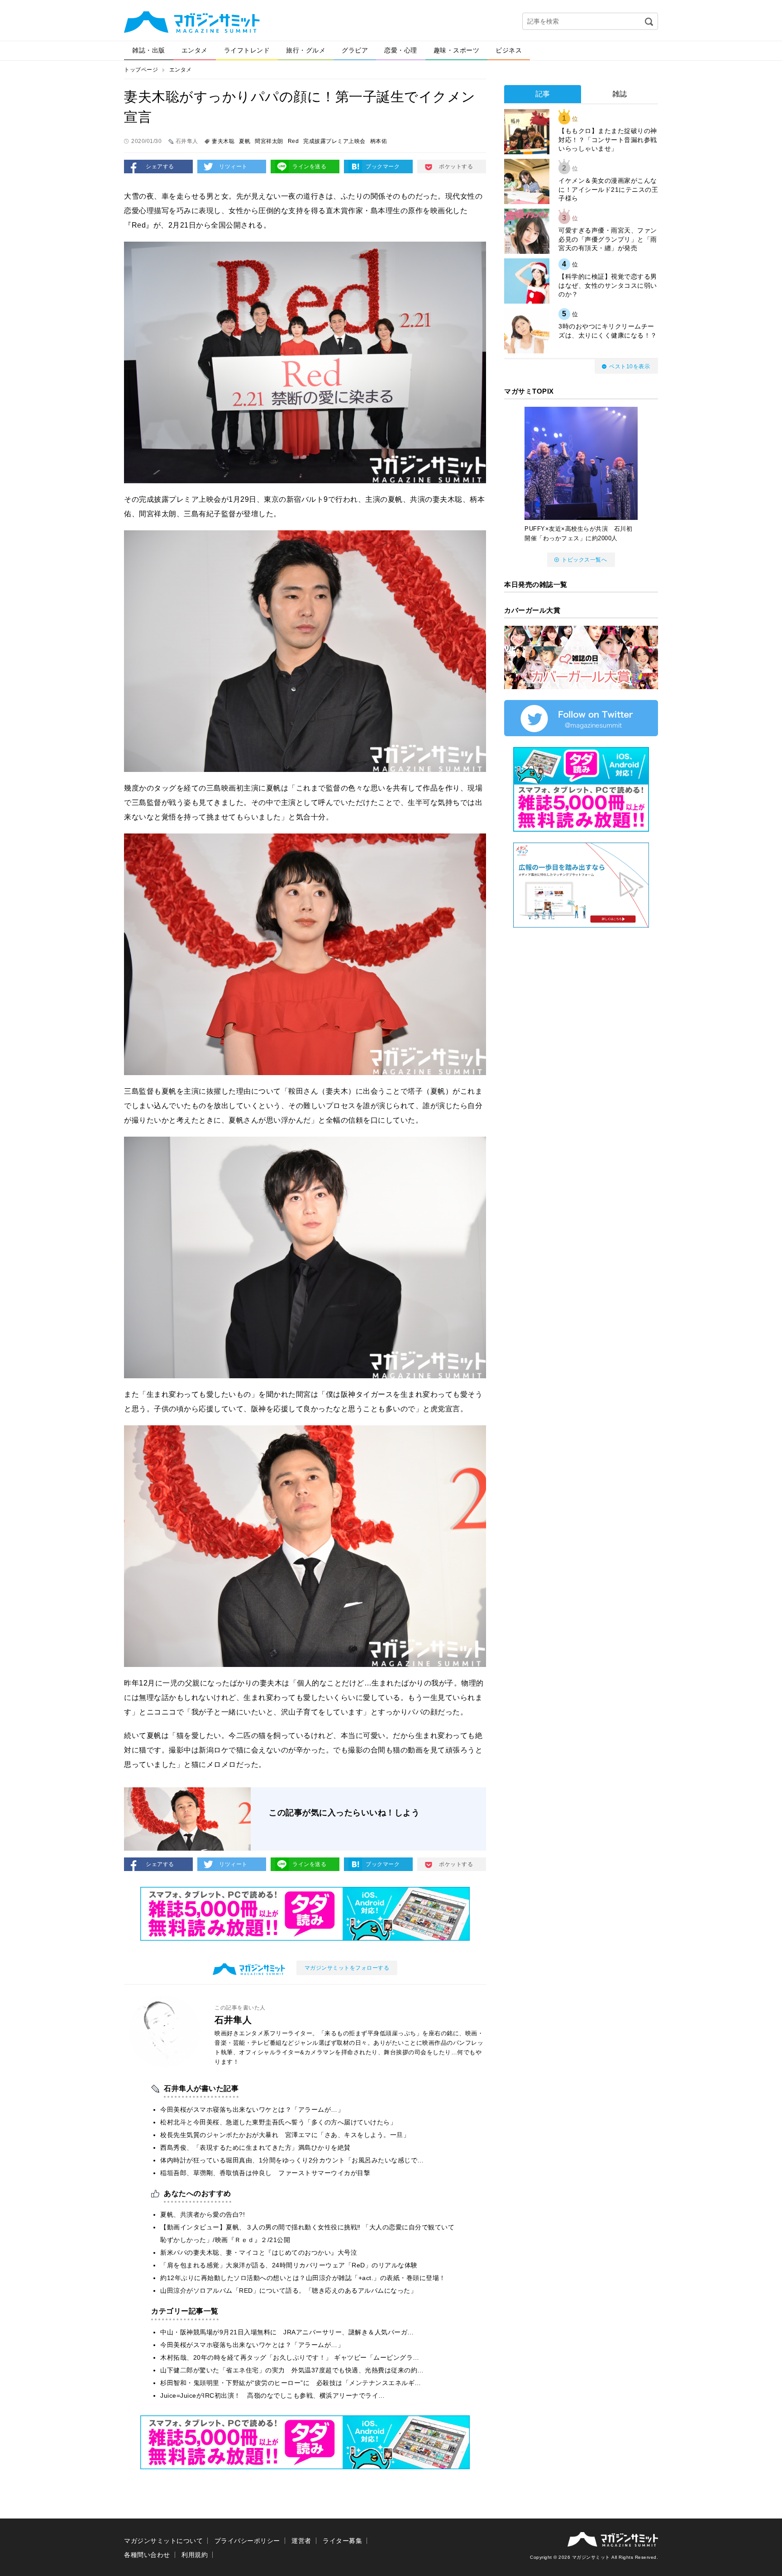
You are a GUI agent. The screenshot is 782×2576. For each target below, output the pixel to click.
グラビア (355, 50)
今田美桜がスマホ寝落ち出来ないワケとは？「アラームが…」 (252, 2109)
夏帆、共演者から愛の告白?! (203, 2214)
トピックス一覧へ (584, 560)
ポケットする (456, 167)
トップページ (141, 70)
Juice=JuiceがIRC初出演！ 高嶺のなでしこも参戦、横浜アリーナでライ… (273, 2395)
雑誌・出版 (149, 50)
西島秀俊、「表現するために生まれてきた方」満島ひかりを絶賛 (255, 2147)
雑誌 (620, 94)
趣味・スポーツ (457, 50)
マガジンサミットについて (163, 2541)
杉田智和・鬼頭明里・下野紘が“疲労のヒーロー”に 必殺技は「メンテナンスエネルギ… (291, 2383)
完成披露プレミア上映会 (334, 141)
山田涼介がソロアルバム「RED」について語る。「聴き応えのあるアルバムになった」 (288, 2290)
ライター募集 (342, 2541)
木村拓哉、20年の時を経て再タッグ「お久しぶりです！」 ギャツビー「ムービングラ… (290, 2357)
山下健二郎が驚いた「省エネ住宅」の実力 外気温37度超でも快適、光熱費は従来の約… (292, 2370)
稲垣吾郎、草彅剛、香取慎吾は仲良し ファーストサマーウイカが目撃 (265, 2173)
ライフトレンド (247, 50)
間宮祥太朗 (269, 141)
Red (293, 141)
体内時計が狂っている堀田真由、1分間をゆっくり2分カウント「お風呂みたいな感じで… (292, 2160)
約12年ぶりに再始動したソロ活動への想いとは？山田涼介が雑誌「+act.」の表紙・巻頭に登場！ (303, 2278)
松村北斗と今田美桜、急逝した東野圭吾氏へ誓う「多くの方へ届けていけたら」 (278, 2122)
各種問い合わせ (147, 2555)
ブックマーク (383, 167)
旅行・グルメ (306, 50)
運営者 (301, 2541)
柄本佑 (379, 141)
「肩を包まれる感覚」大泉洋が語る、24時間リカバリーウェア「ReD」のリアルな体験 (289, 2265)
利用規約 (195, 2555)
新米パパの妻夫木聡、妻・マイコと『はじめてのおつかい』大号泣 (259, 2252)
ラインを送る (309, 167)
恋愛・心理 (401, 50)
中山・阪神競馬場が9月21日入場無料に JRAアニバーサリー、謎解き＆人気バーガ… (287, 2332)
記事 (543, 94)
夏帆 (245, 141)
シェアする (160, 167)
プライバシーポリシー (247, 2541)
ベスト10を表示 (629, 367)
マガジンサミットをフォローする (347, 1968)
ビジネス (509, 50)
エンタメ (195, 50)
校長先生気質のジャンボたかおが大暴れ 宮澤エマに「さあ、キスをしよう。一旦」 (285, 2135)
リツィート (233, 167)
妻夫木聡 (223, 141)
